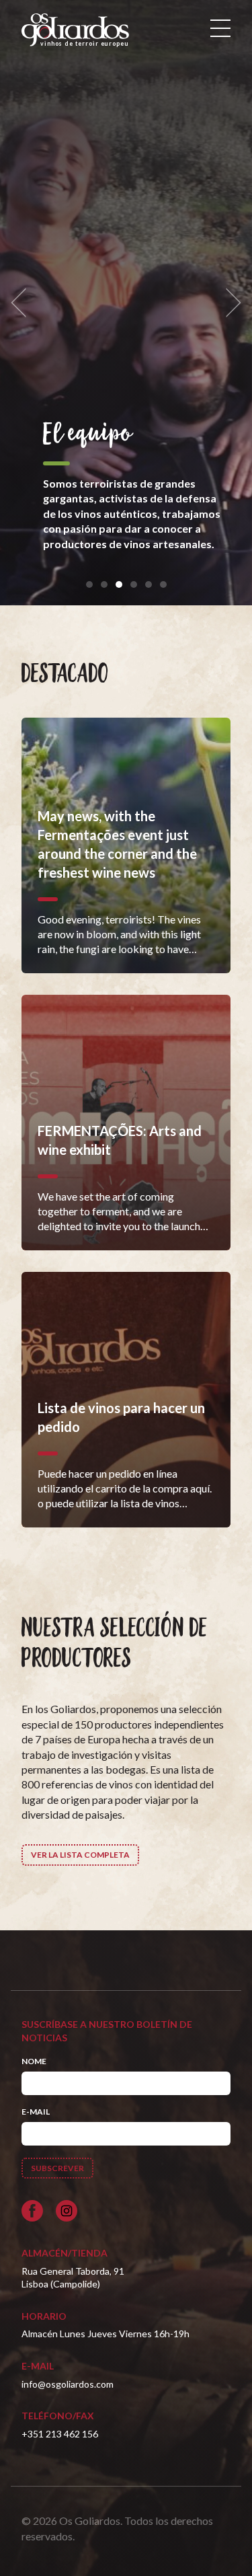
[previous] (23, 303)
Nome (34, 2061)
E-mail (36, 2112)
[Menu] (220, 28)
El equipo (87, 434)
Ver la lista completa (80, 1855)
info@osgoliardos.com (68, 2384)
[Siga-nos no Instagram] (67, 2211)
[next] (229, 303)
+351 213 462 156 (60, 2434)
